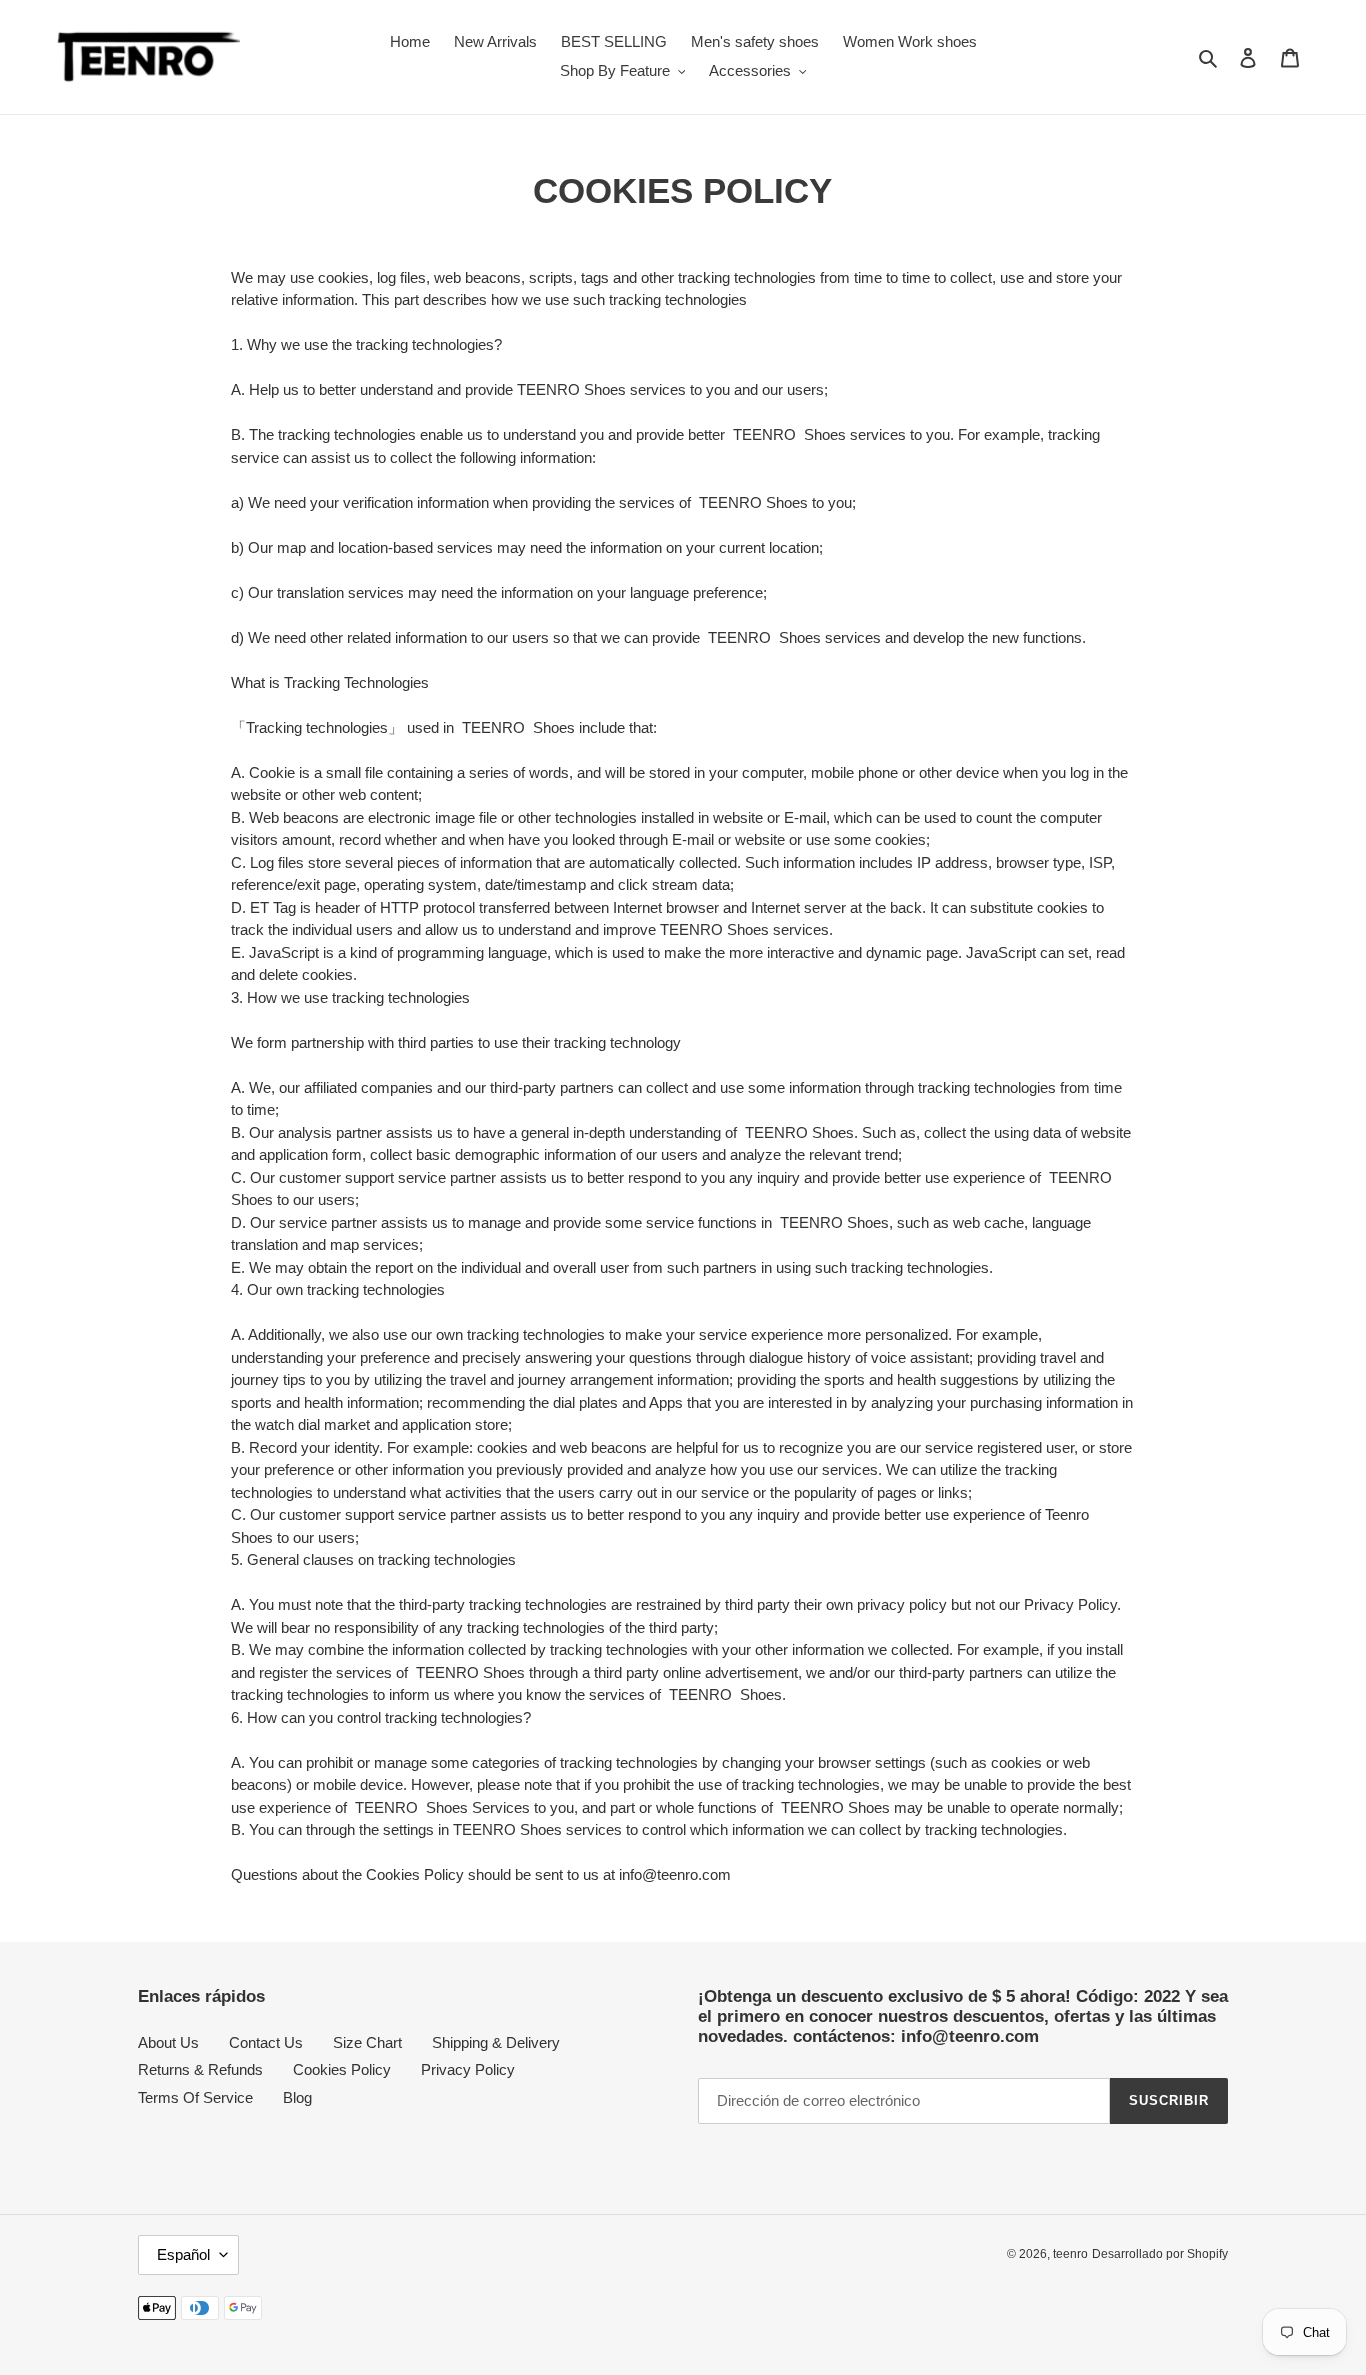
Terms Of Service (195, 2097)
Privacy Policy (468, 2069)
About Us (168, 2042)
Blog (297, 2097)
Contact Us (266, 2042)
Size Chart (367, 2042)
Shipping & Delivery (496, 2042)
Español (183, 2254)
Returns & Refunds (200, 2069)
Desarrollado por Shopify (1160, 2254)
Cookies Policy (342, 2069)
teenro (1070, 2254)
